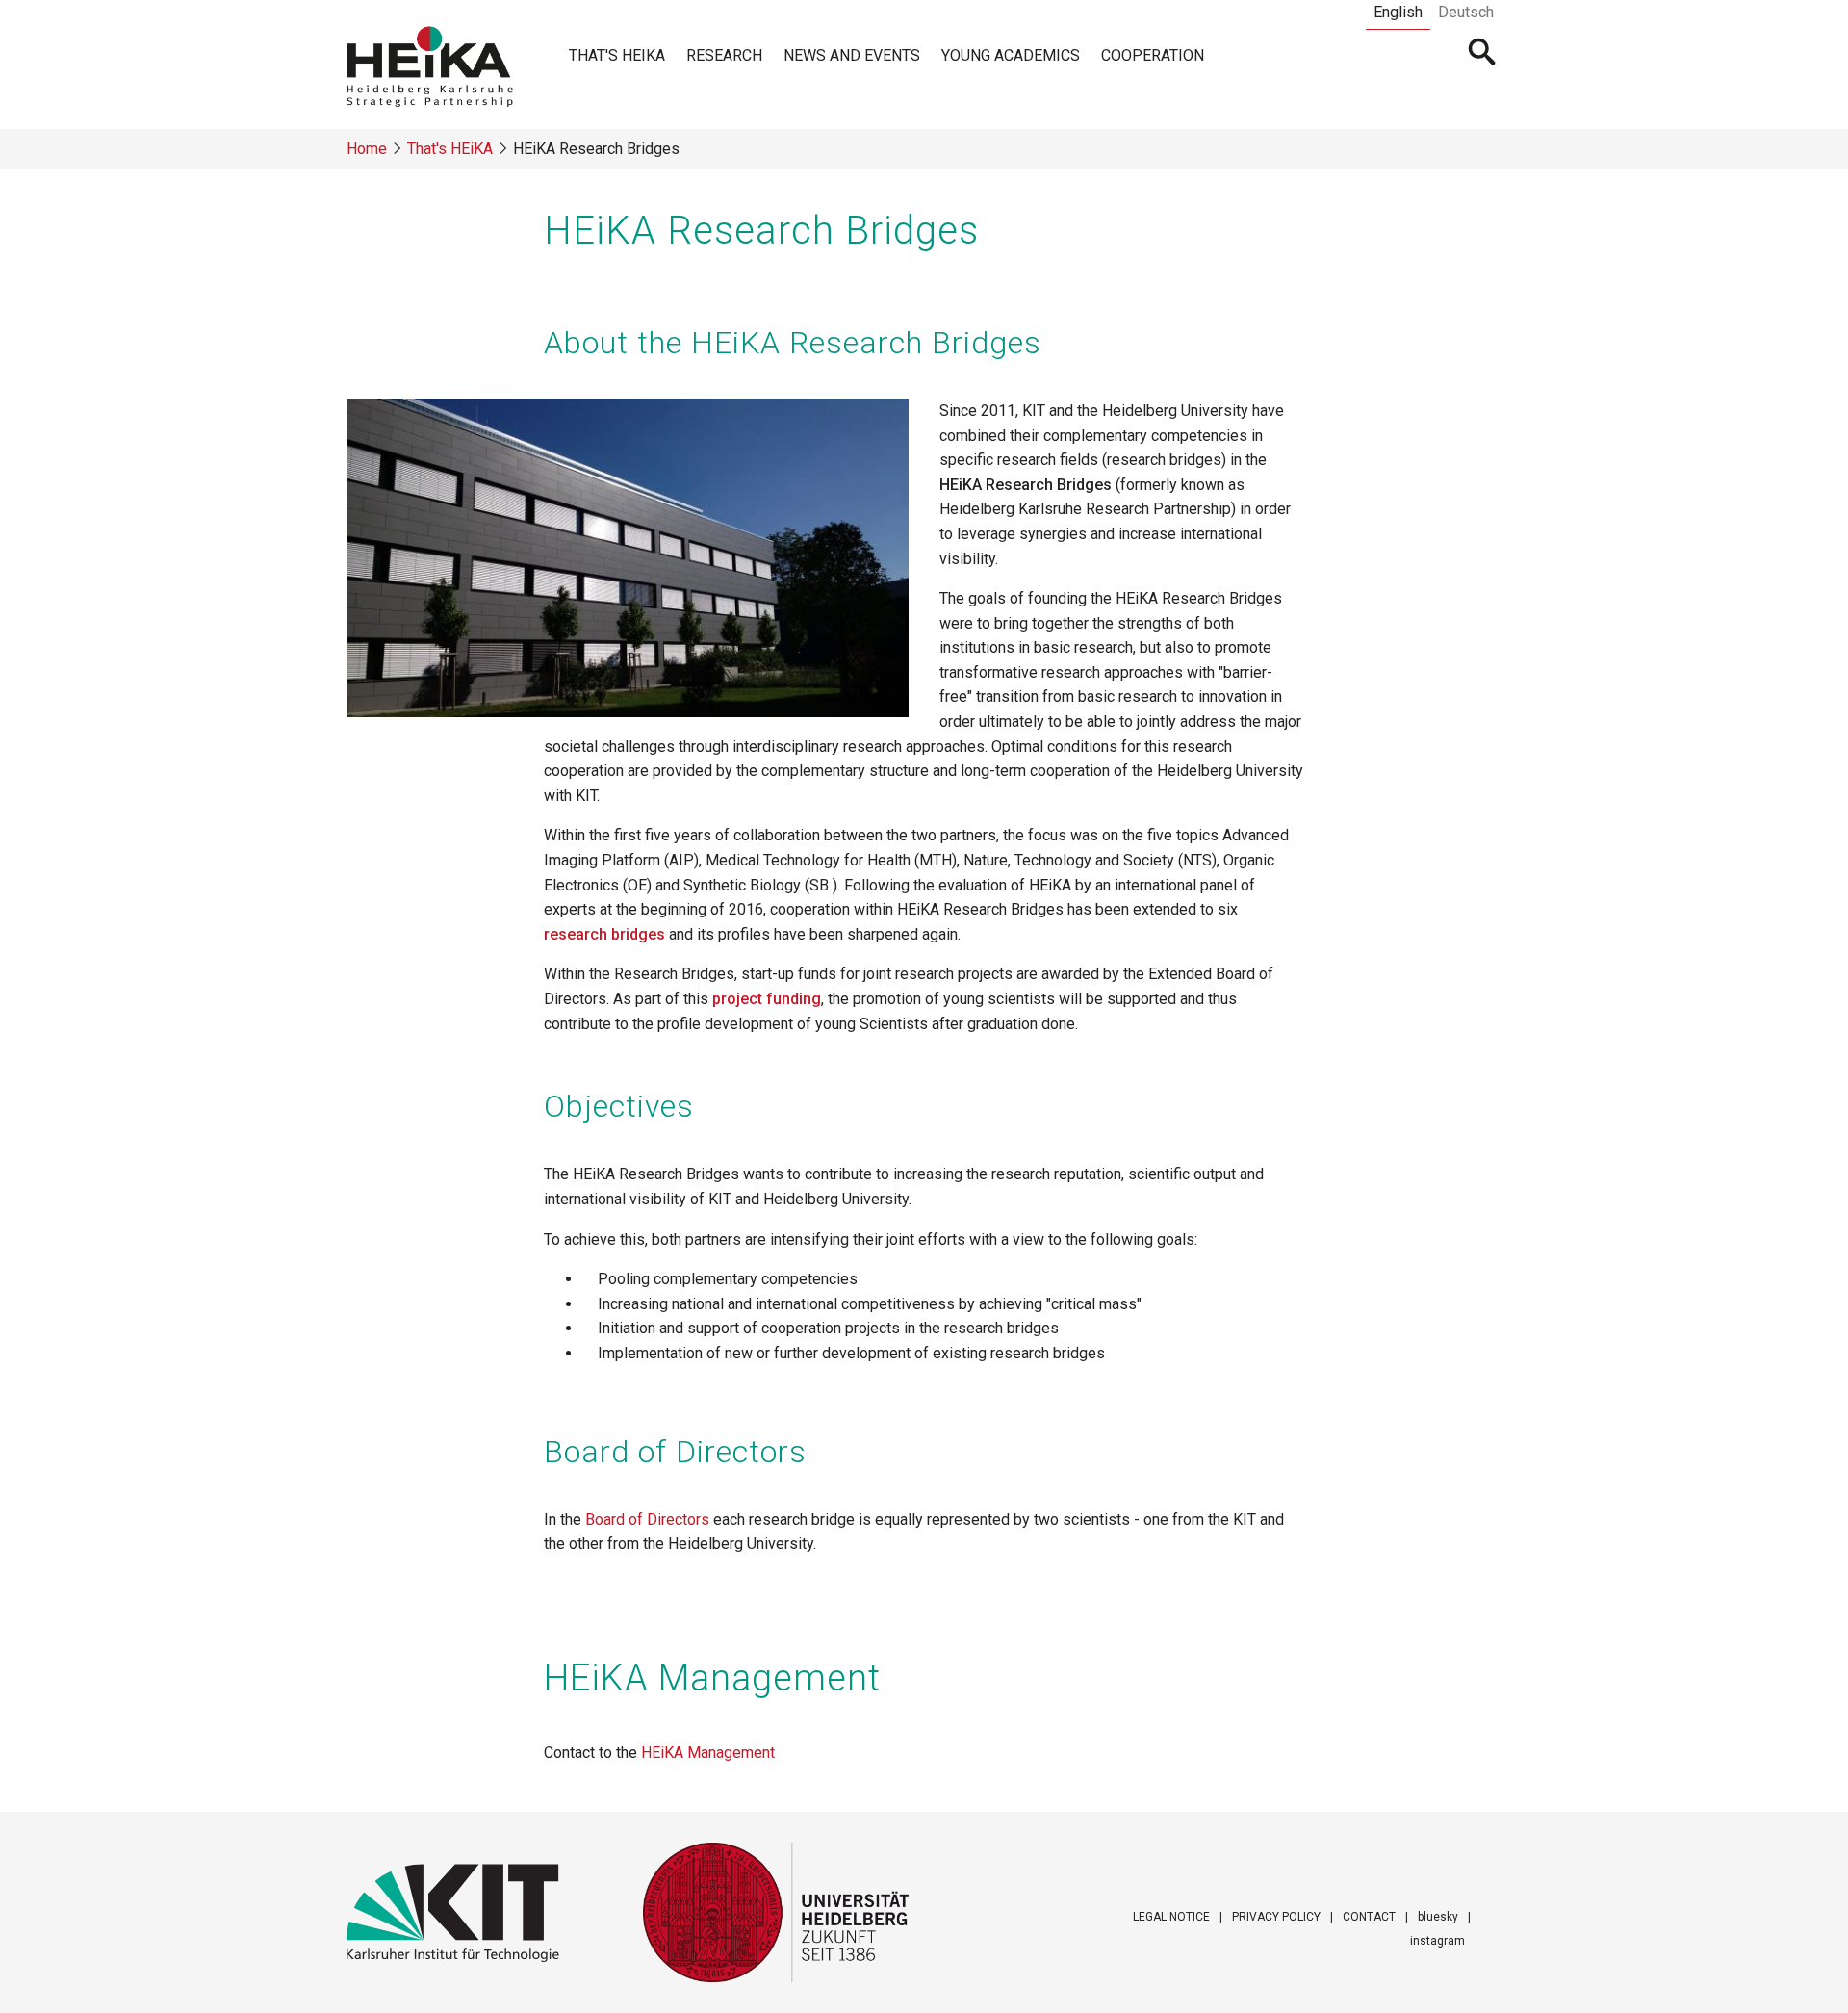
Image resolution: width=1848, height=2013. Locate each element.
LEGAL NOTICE (1171, 1917)
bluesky (1438, 1917)
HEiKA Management (708, 1753)
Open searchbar (1483, 54)
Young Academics (1011, 55)
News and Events (852, 55)
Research (724, 55)
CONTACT (1369, 1917)
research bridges (604, 934)
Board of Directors (647, 1520)
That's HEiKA (617, 55)
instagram (1437, 1941)
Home (367, 149)
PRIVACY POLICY (1276, 1917)
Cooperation (1153, 55)
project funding (767, 999)
